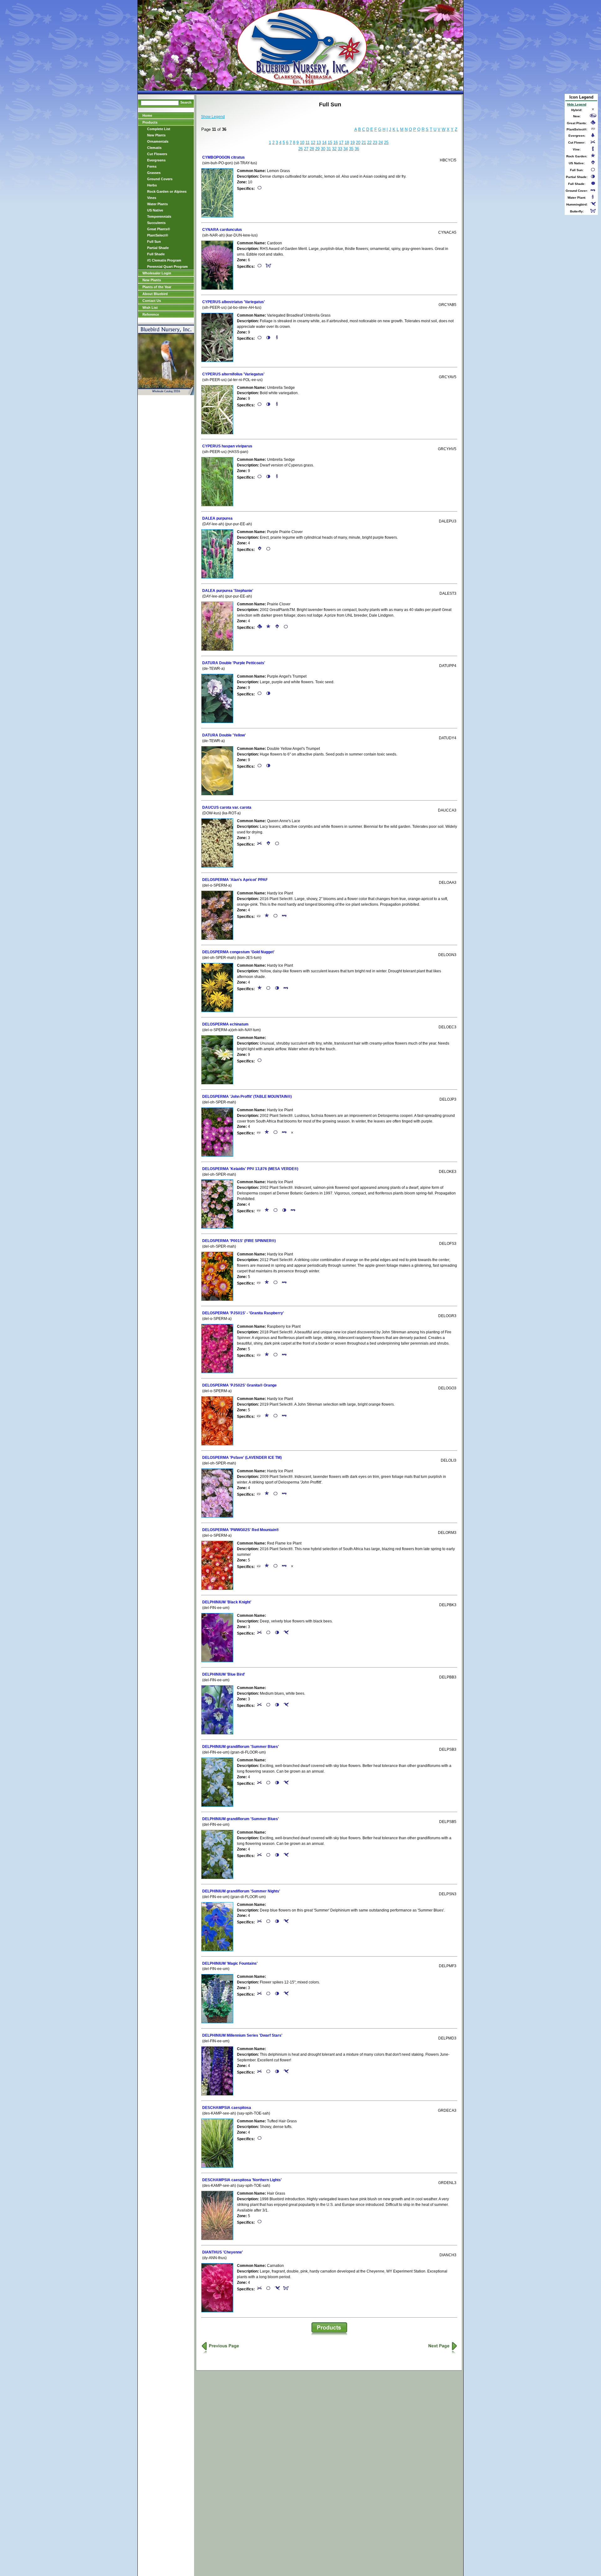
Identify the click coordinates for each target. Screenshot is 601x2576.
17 (341, 143)
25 (386, 143)
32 (334, 149)
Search (186, 102)
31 (329, 149)
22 (369, 143)
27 (306, 149)
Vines (152, 198)
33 (340, 149)
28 (312, 149)
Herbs (152, 185)
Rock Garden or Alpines (167, 191)
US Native (155, 210)
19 (352, 143)
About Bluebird (155, 294)
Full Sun (154, 242)
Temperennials (159, 216)
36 (357, 149)
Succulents (156, 223)
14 (324, 143)
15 (330, 143)
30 (323, 149)
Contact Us (152, 301)
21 (364, 143)
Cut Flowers (157, 154)
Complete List (159, 129)
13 (319, 143)
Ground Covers (160, 179)
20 (358, 143)
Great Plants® (159, 229)
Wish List (150, 308)
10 (302, 143)
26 (300, 149)
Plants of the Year (157, 287)
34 (346, 149)
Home (147, 115)
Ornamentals (158, 141)
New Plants (156, 135)
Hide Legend (577, 104)
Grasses (154, 173)
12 (313, 143)
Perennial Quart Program (167, 267)
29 (317, 149)
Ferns (152, 166)
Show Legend (213, 117)
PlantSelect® (158, 235)
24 (381, 143)
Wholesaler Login (157, 273)
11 (308, 143)
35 (351, 149)
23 (375, 143)
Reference (151, 314)
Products (150, 122)
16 (336, 143)
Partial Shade (158, 248)
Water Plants (157, 204)
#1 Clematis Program (164, 260)
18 (347, 143)
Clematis (154, 148)
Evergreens (156, 160)
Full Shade (156, 254)
